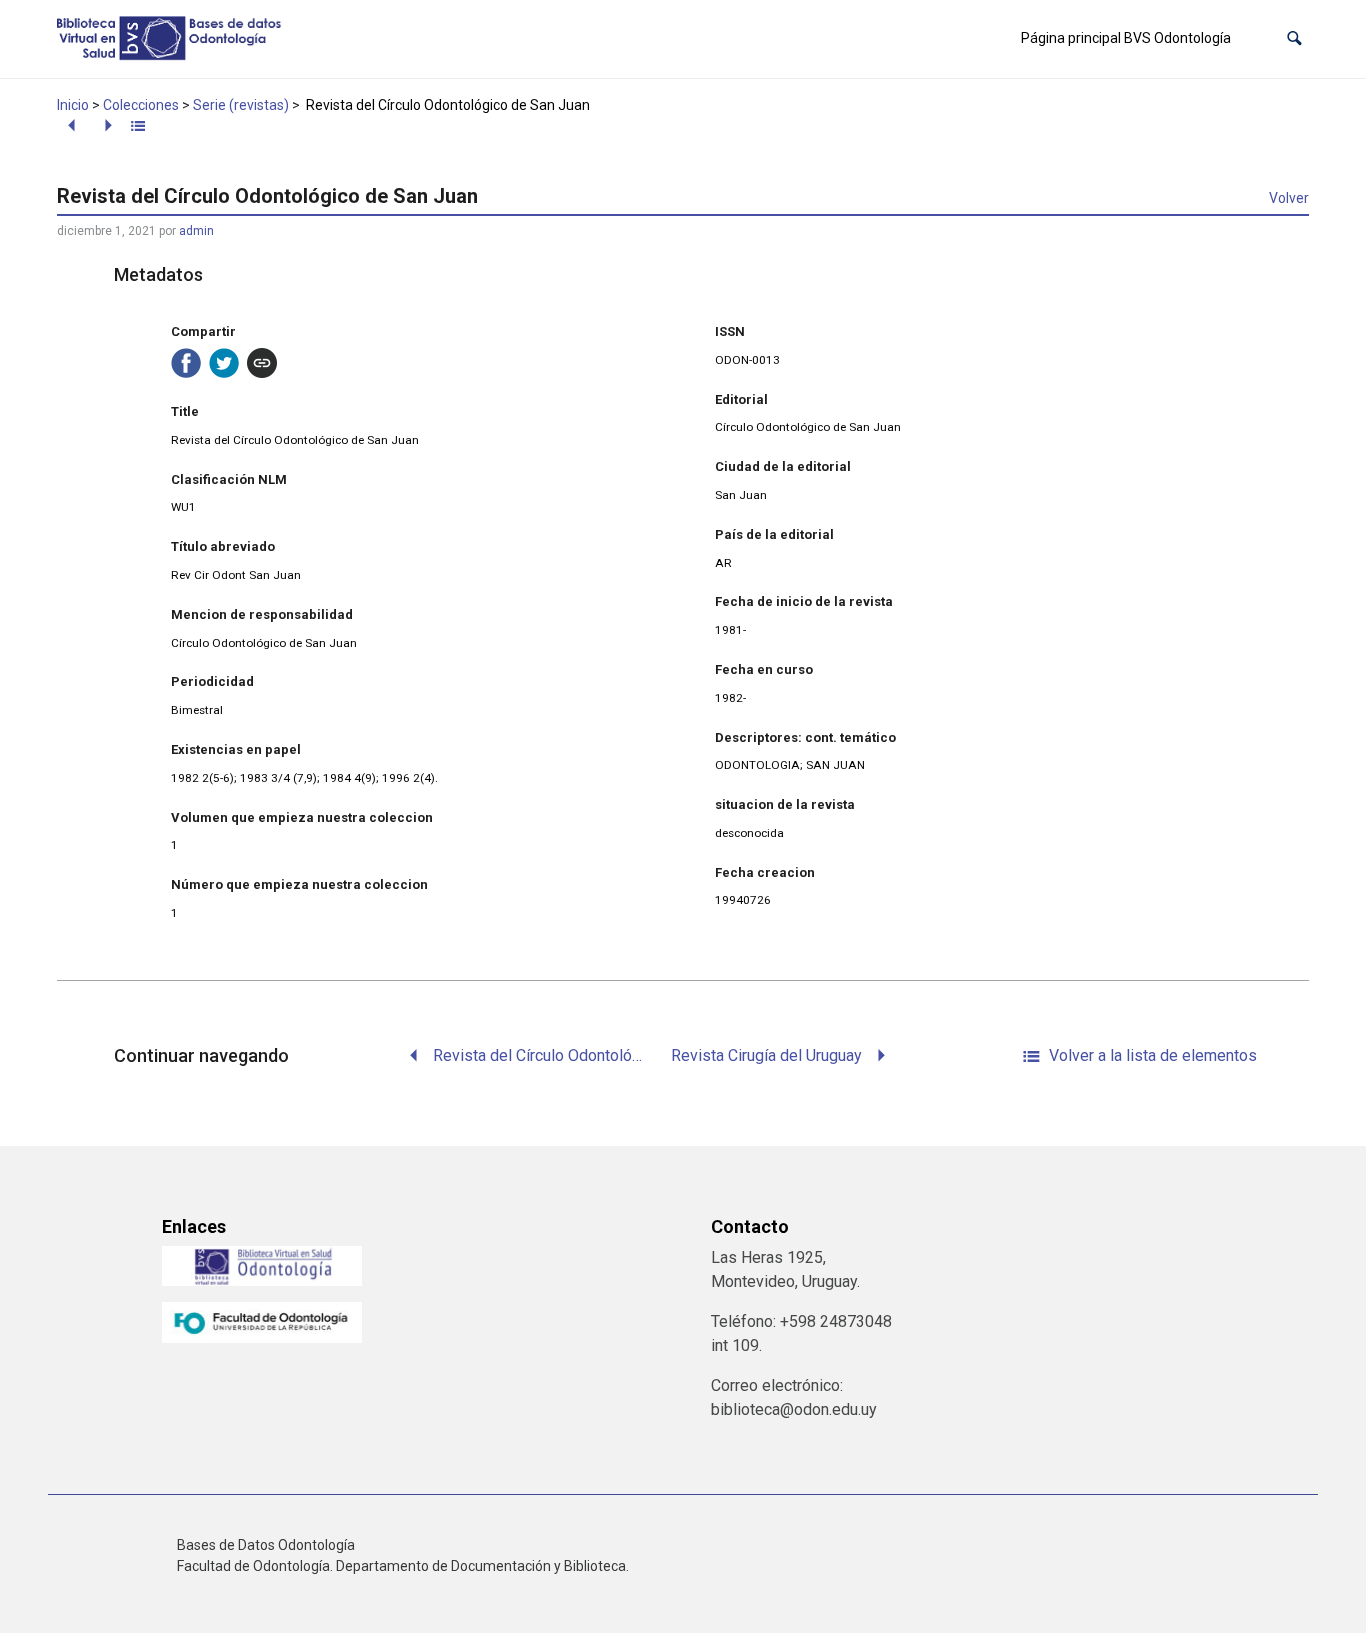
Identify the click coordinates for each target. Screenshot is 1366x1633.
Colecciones (141, 105)
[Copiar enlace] (262, 363)
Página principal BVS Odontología (1126, 38)
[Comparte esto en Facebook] (186, 363)
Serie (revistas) (241, 105)
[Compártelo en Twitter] (224, 363)
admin (196, 231)
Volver (1289, 198)
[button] (1294, 38)
